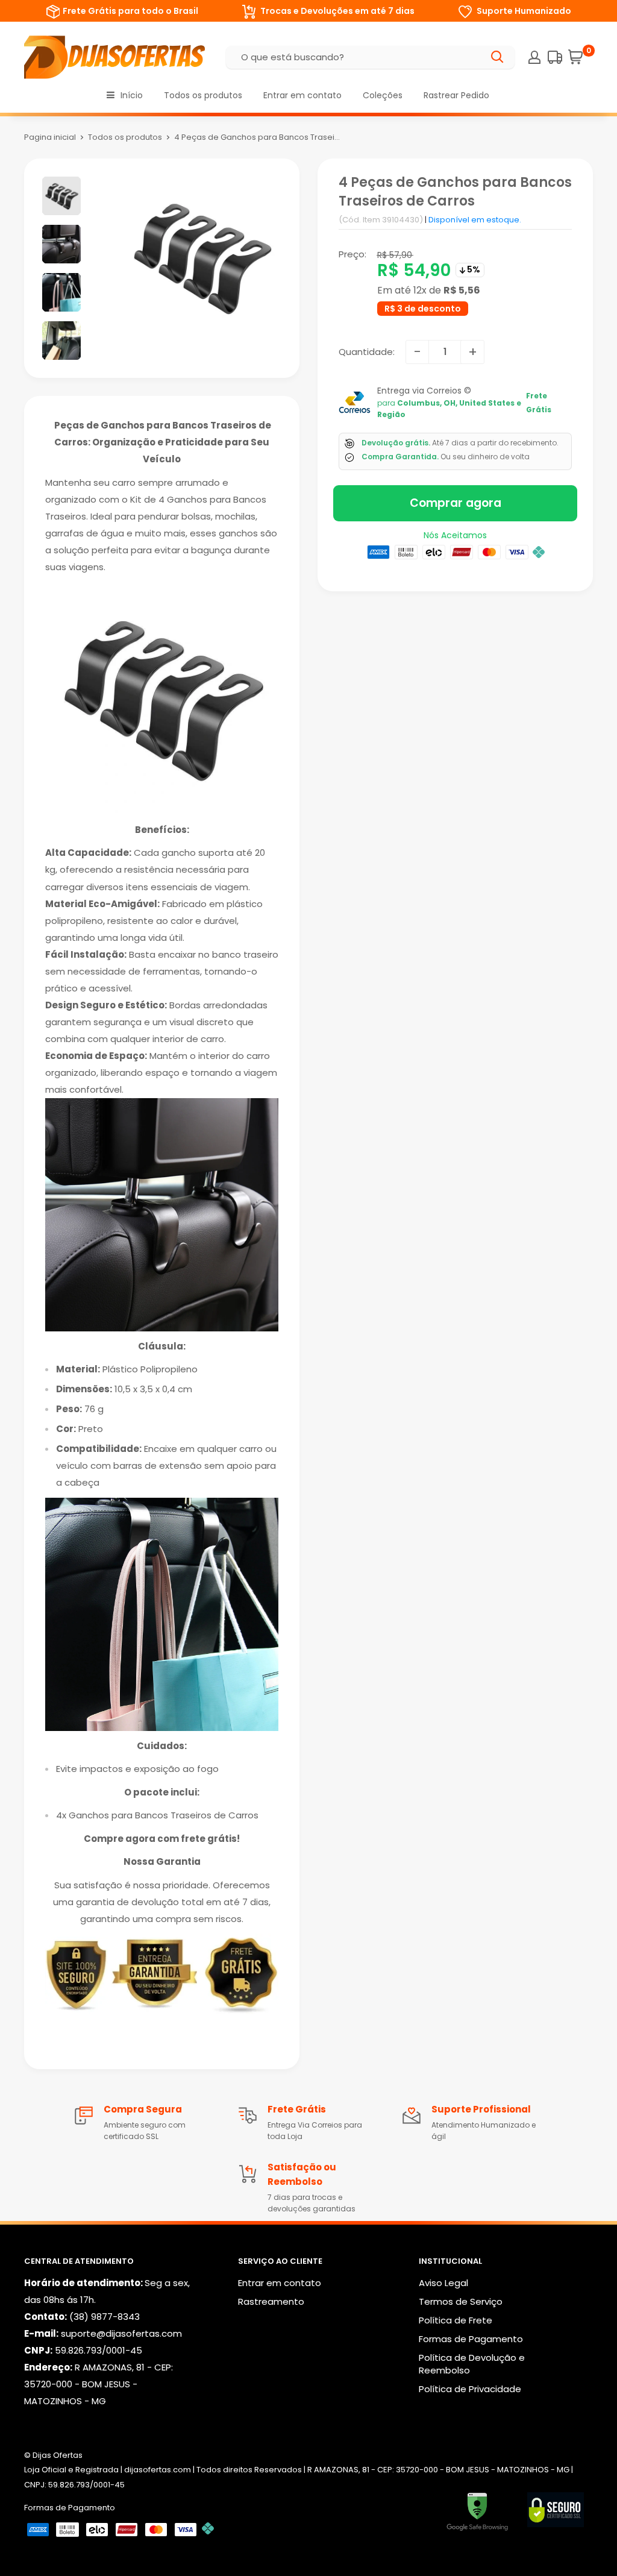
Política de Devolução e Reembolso (472, 2364)
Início (132, 95)
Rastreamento (271, 2301)
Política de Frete (456, 2320)
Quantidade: (367, 352)
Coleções (383, 95)
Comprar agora (456, 503)
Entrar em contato (302, 95)
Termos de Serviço (461, 2301)
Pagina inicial (50, 137)
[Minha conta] (534, 57)
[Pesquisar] (498, 57)
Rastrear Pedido (456, 95)
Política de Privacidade (470, 2389)
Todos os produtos (203, 95)
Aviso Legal (443, 2283)
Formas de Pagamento (471, 2339)
